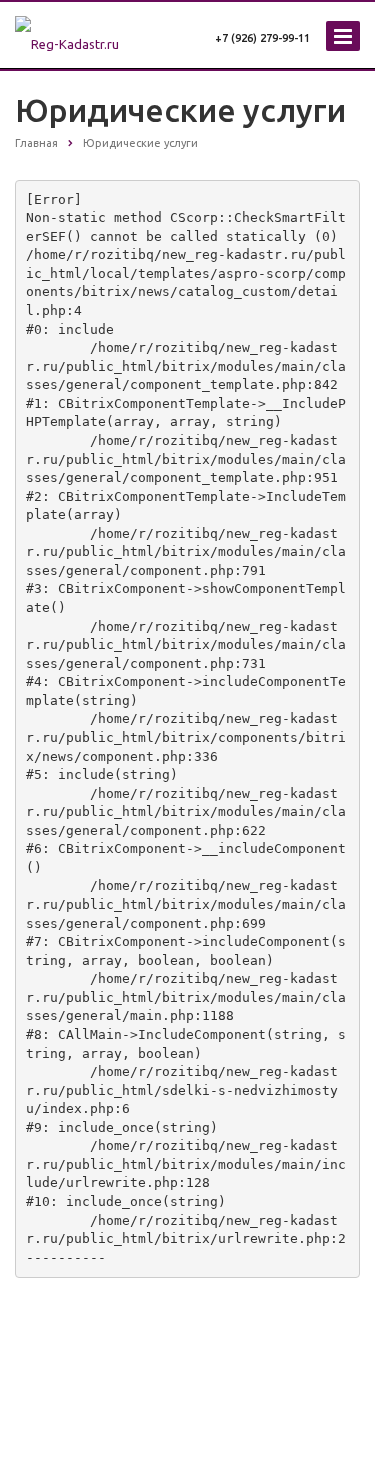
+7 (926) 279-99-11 (262, 38)
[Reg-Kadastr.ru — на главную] (89, 30)
